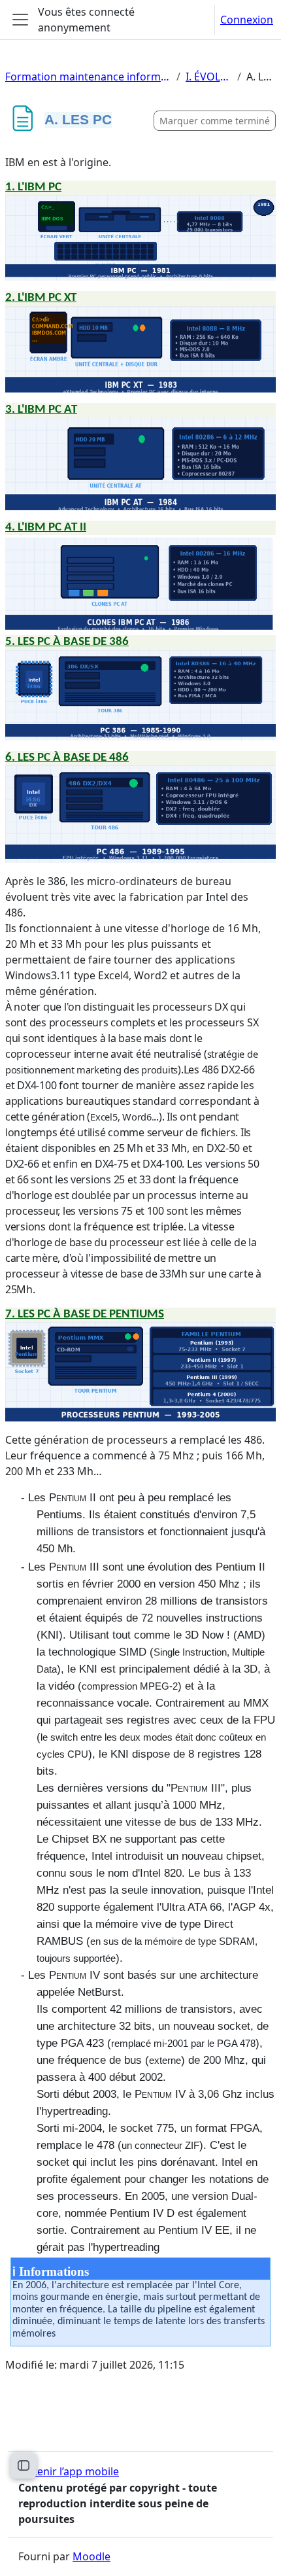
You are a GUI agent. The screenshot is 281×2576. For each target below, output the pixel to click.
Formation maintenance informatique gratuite (88, 77)
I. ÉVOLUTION (209, 77)
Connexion (247, 20)
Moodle (91, 2556)
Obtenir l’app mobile (69, 2471)
